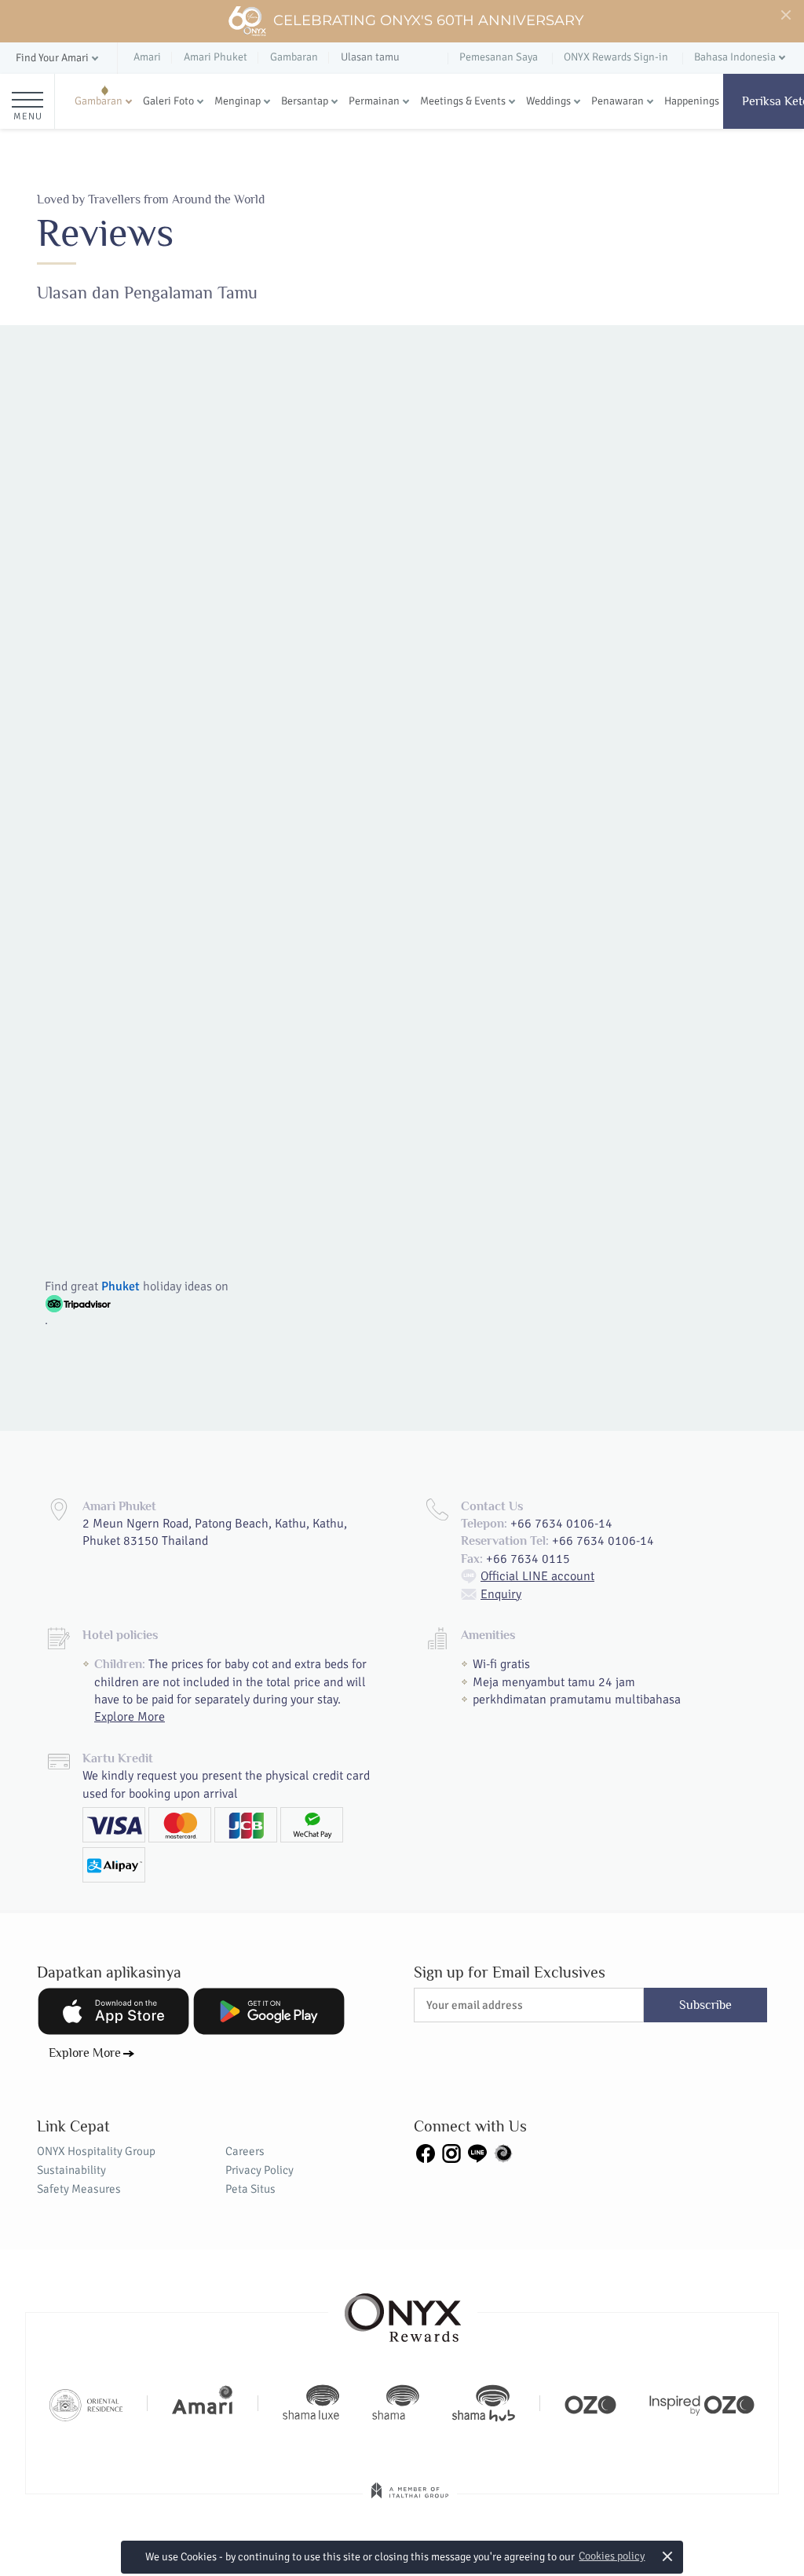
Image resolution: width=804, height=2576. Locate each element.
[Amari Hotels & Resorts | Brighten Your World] (203, 2403)
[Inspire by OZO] (702, 2403)
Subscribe (705, 2005)
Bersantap (305, 101)
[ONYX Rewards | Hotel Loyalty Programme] (403, 2311)
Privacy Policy (259, 2170)
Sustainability (71, 2170)
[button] (58, 59)
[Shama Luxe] (311, 2403)
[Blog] (503, 2153)
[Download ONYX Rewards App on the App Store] (113, 2011)
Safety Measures (79, 2189)
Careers (245, 2151)
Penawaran (618, 101)
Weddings (548, 101)
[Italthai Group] (410, 2501)
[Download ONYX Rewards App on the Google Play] (269, 2011)
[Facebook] (426, 2153)
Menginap (238, 101)
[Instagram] (451, 2153)
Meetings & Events (463, 101)
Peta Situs (250, 2189)
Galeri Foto (168, 101)
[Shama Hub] (484, 2403)
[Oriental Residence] (86, 2403)
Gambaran (99, 101)
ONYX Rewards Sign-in (616, 57)
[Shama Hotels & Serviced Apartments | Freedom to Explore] (396, 2403)
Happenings (692, 101)
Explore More (130, 1717)
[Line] (477, 2153)
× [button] (668, 2556)
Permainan (374, 101)
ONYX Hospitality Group (96, 2151)
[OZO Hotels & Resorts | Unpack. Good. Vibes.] (590, 2403)
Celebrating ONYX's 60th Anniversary (428, 20)
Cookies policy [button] (612, 2556)
